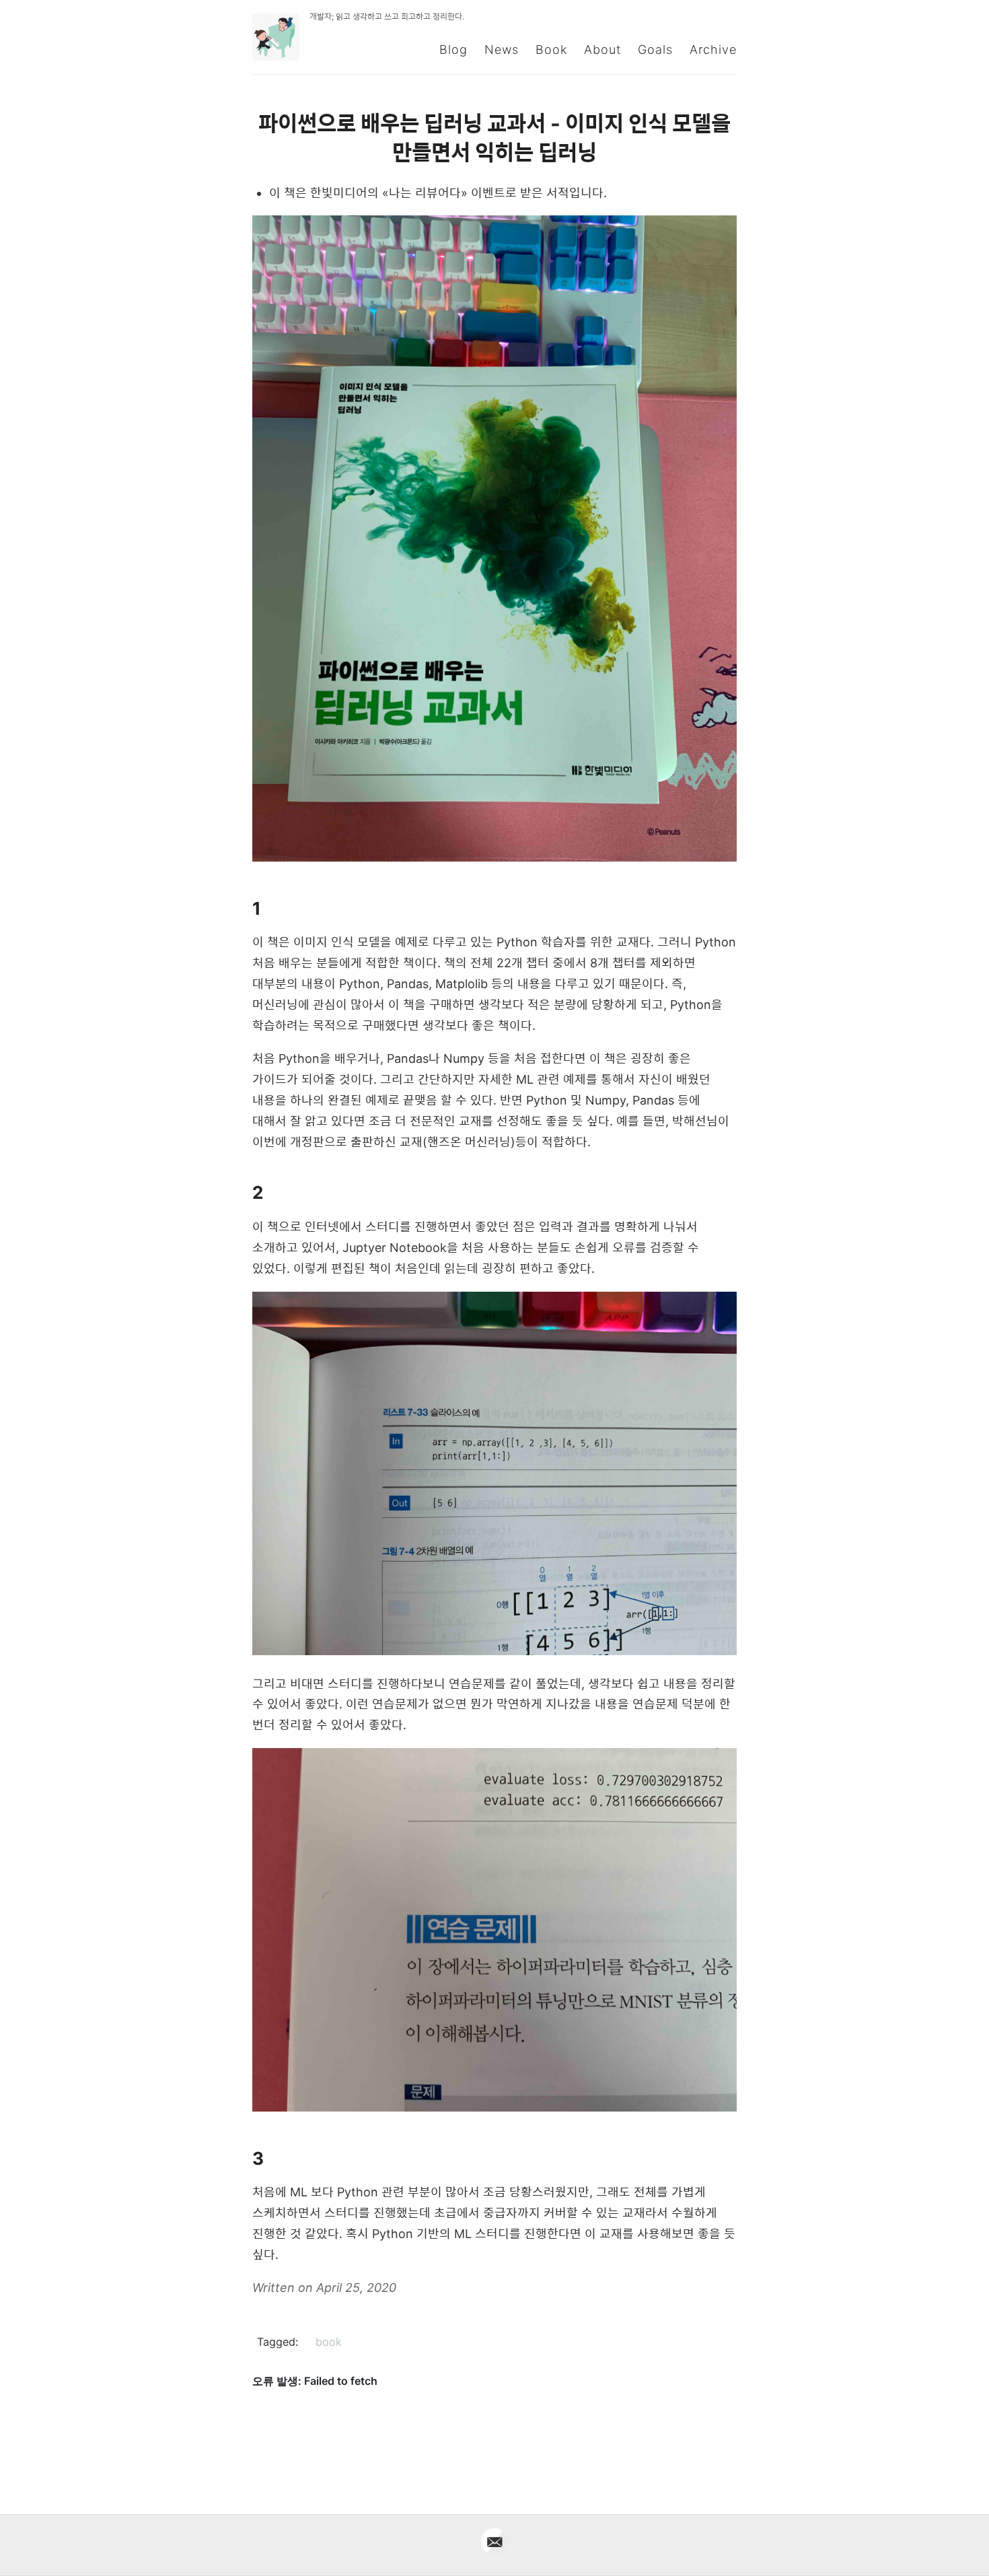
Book (551, 49)
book (329, 2342)
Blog (453, 49)
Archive (713, 49)
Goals (655, 49)
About (602, 49)
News (502, 49)
